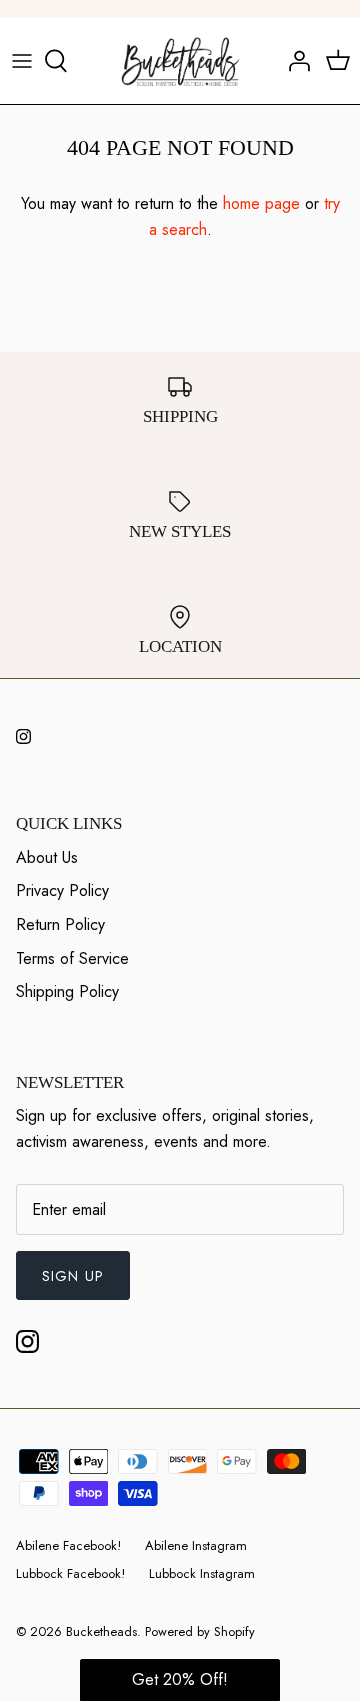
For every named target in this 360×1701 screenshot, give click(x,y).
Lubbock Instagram (202, 1573)
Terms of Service (72, 958)
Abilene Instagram (196, 1545)
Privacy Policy (62, 890)
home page (261, 203)
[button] (180, 1680)
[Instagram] (23, 736)
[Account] (294, 61)
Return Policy (60, 924)
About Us (47, 857)
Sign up (73, 1276)
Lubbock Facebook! (70, 1573)
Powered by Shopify (200, 1631)
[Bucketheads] (180, 61)
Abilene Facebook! (68, 1545)
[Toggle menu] (22, 61)
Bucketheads (101, 1631)
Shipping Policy (67, 991)
